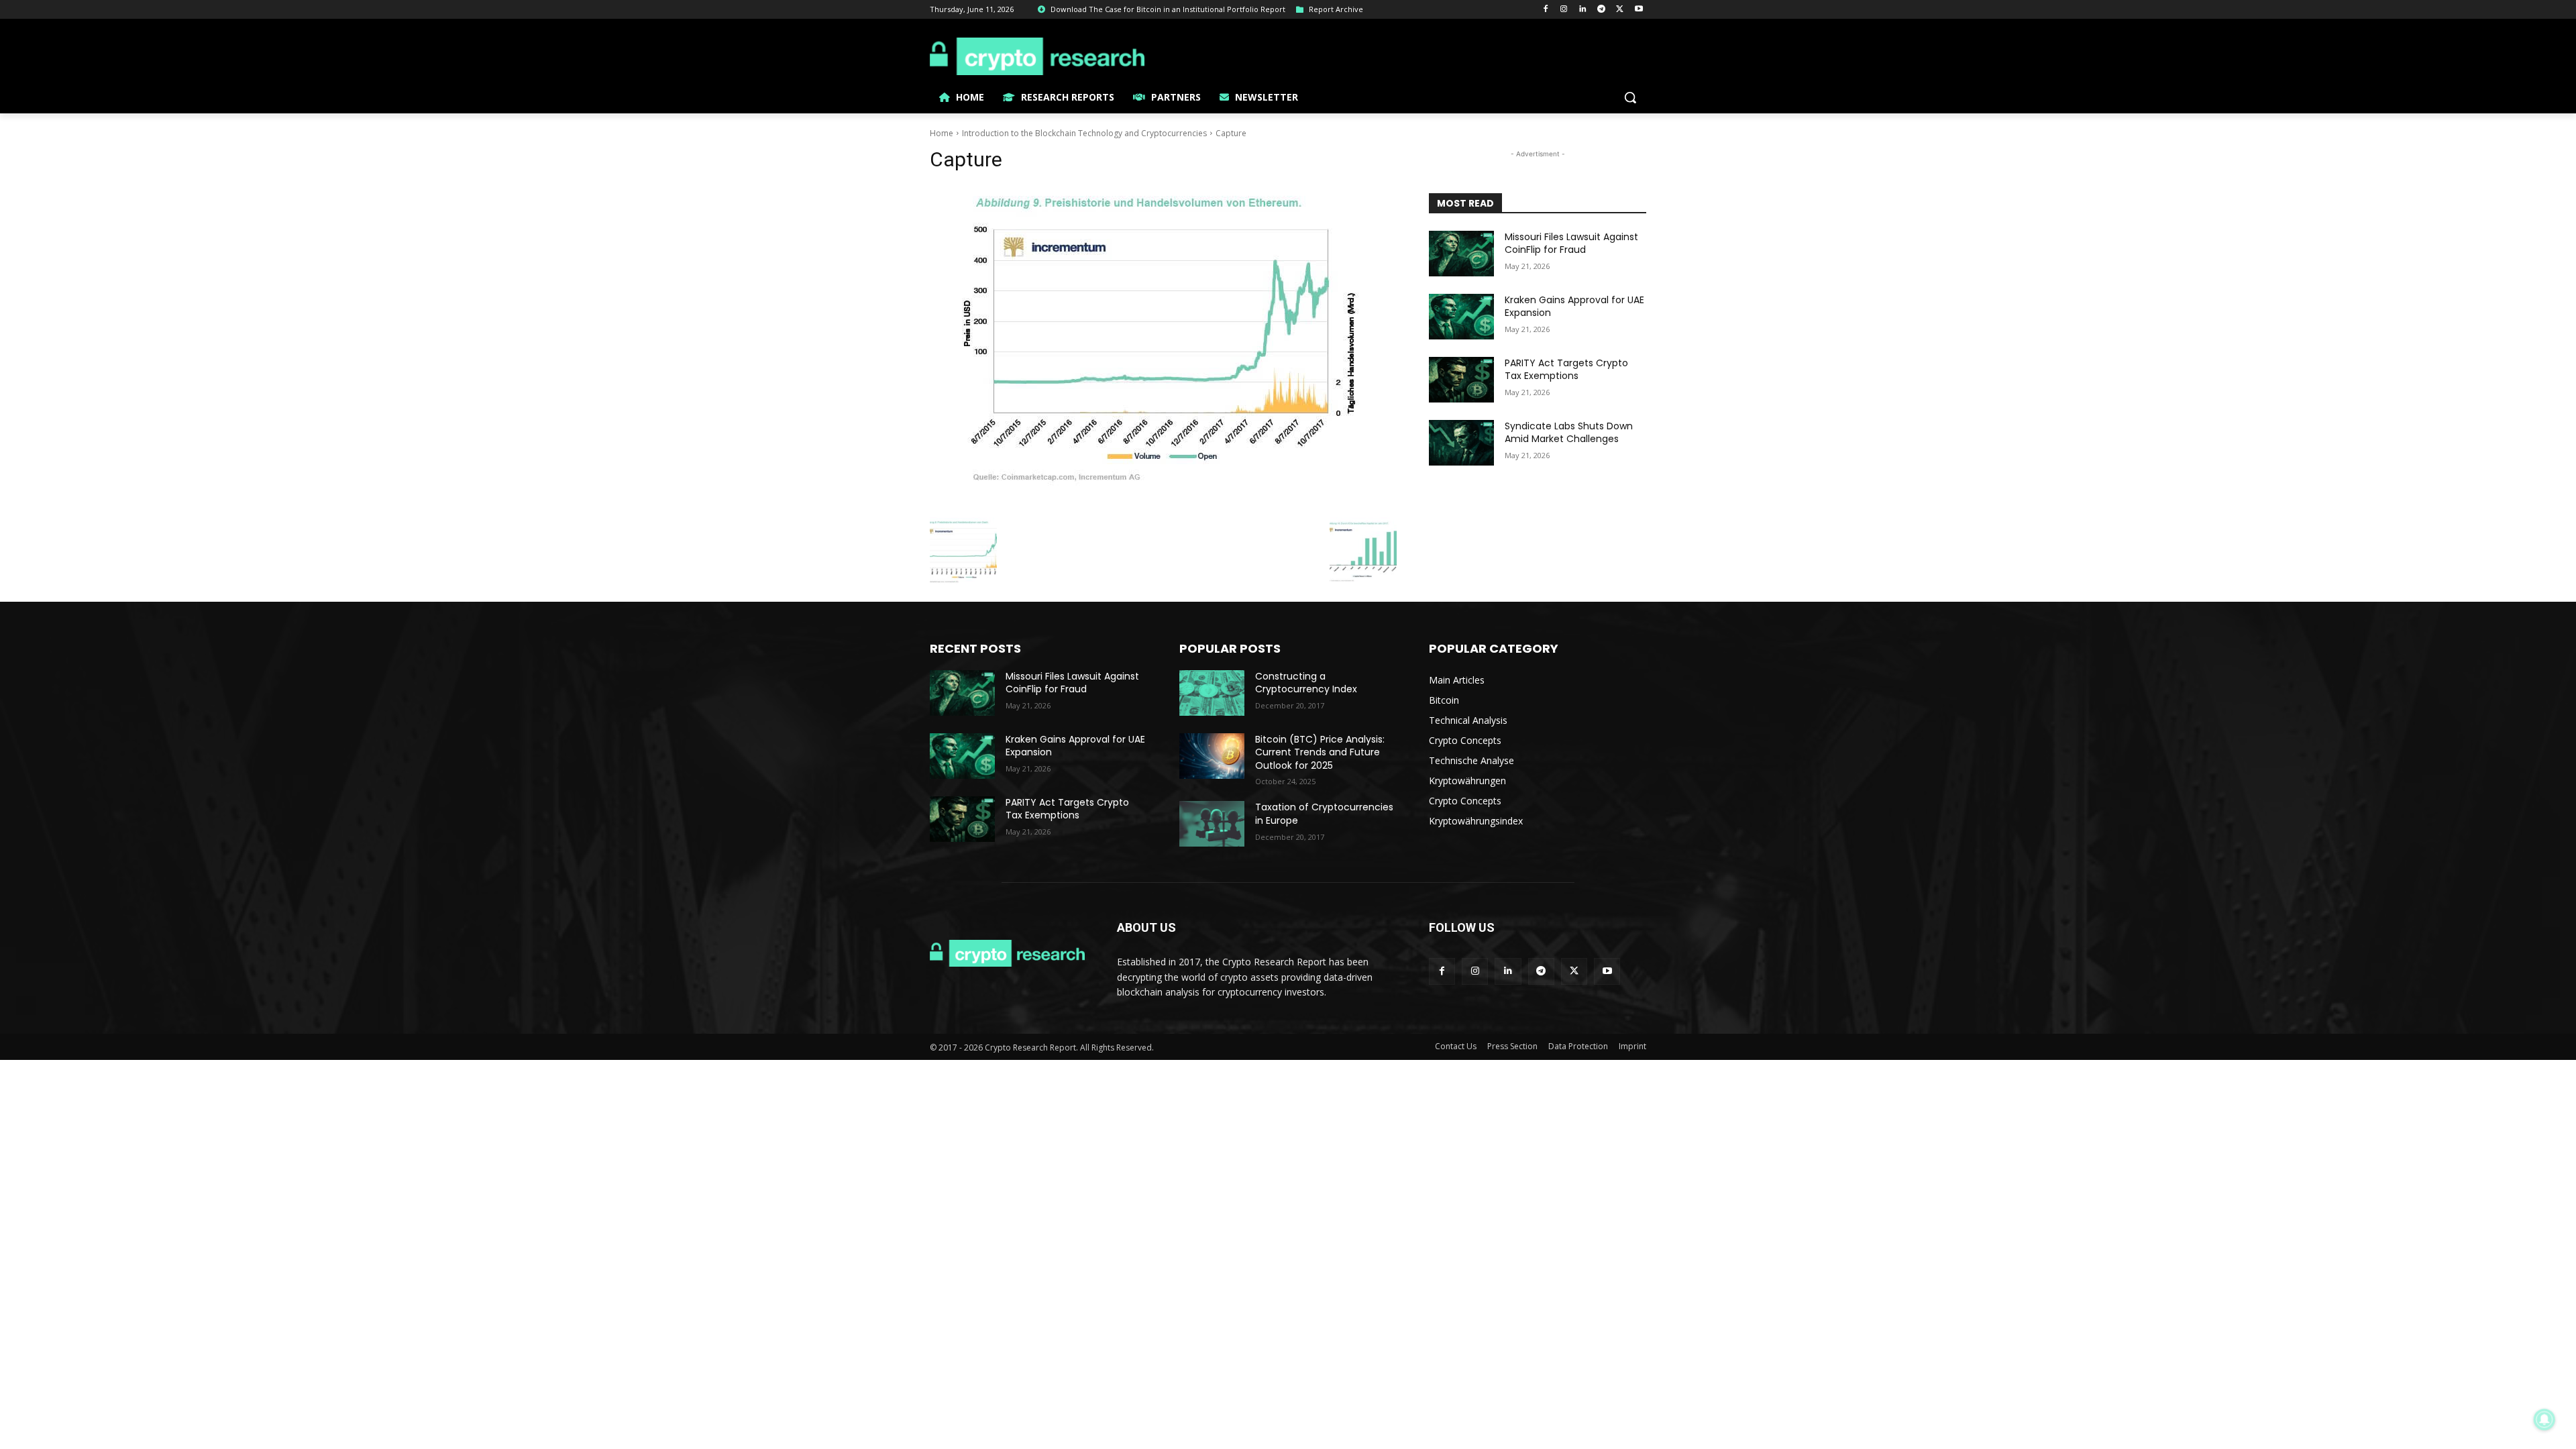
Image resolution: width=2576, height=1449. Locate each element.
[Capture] (1163, 348)
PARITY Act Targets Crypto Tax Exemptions (1566, 370)
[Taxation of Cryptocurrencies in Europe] (1212, 824)
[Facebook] (1545, 10)
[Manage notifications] (2544, 1419)
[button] (1630, 97)
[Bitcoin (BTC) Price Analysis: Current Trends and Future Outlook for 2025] (1212, 756)
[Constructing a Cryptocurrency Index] (1212, 693)
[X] (1620, 10)
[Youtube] (1639, 10)
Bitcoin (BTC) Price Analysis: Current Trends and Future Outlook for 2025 (1320, 752)
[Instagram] (1564, 10)
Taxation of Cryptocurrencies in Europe (1324, 814)
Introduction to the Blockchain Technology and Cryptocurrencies (1084, 133)
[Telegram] (1602, 10)
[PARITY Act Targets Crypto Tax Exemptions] (1461, 380)
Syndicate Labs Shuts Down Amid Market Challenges (1569, 433)
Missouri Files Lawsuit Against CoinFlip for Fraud (1571, 244)
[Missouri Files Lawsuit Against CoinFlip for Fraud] (1461, 254)
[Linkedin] (1583, 10)
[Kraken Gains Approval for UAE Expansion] (1461, 317)
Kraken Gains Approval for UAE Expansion (1574, 307)
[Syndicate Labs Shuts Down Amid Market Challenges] (1461, 443)
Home (942, 133)
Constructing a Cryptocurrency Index (1306, 683)
